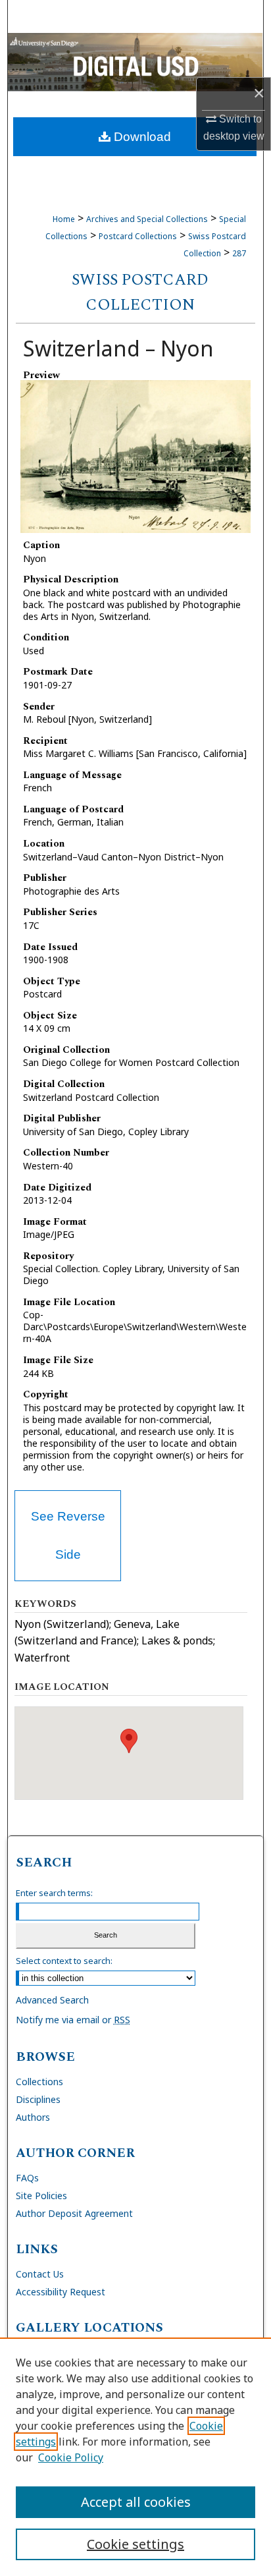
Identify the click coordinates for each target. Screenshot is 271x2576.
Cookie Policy (71, 2457)
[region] (135, 2457)
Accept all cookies (136, 2502)
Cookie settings (135, 2544)
